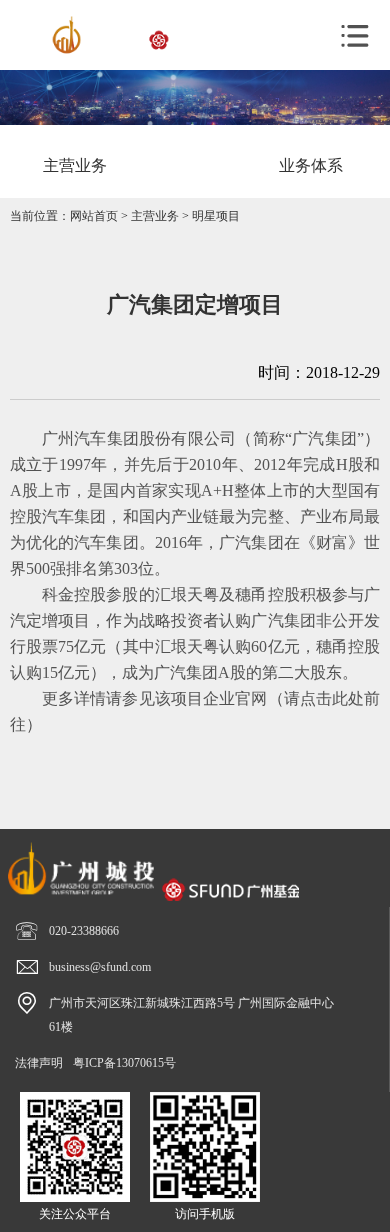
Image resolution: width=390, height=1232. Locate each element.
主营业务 (155, 216)
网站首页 (94, 216)
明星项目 (216, 216)
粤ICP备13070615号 (124, 1063)
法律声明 (39, 1063)
